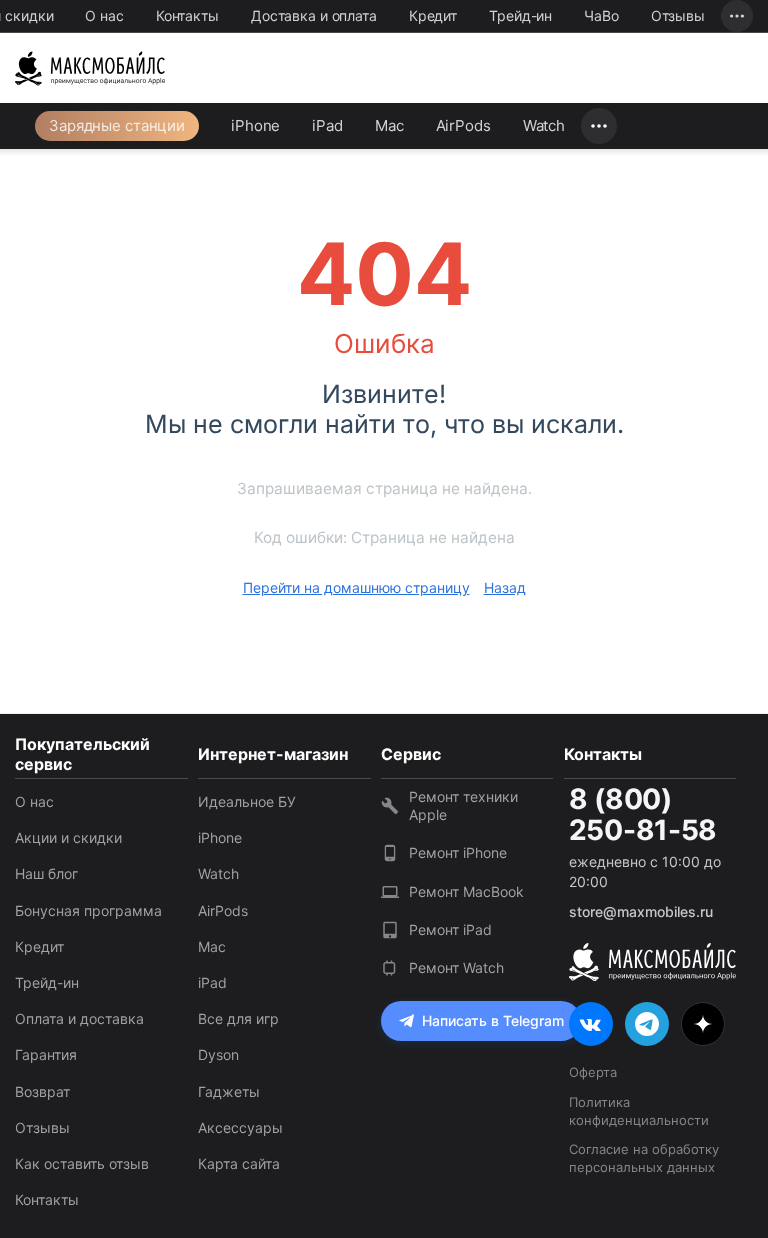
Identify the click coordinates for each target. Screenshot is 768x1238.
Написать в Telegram (493, 1020)
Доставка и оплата (314, 15)
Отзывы (678, 15)
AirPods (463, 125)
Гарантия (46, 1054)
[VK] (591, 1024)
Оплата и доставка (79, 1018)
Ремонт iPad (450, 929)
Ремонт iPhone (458, 852)
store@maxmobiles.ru (641, 911)
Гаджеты (229, 1091)
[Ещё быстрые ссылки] (737, 16)
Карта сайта (239, 1163)
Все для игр (238, 1018)
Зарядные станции (117, 125)
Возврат (42, 1091)
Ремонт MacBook (466, 891)
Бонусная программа (88, 910)
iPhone (255, 125)
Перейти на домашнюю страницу (356, 587)
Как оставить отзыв (82, 1163)
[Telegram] (647, 1024)
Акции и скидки (68, 837)
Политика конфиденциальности (639, 1111)
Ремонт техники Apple (463, 805)
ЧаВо (601, 15)
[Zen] (703, 1024)
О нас (104, 15)
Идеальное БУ (247, 801)
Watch (544, 125)
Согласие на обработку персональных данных (644, 1158)
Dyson (218, 1054)
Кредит (433, 15)
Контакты (187, 15)
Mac (389, 125)
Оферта (593, 1072)
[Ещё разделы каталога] (599, 126)
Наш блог (46, 873)
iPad (327, 125)
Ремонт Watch (456, 967)
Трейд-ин (520, 15)
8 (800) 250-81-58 (643, 815)
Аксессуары (240, 1127)
